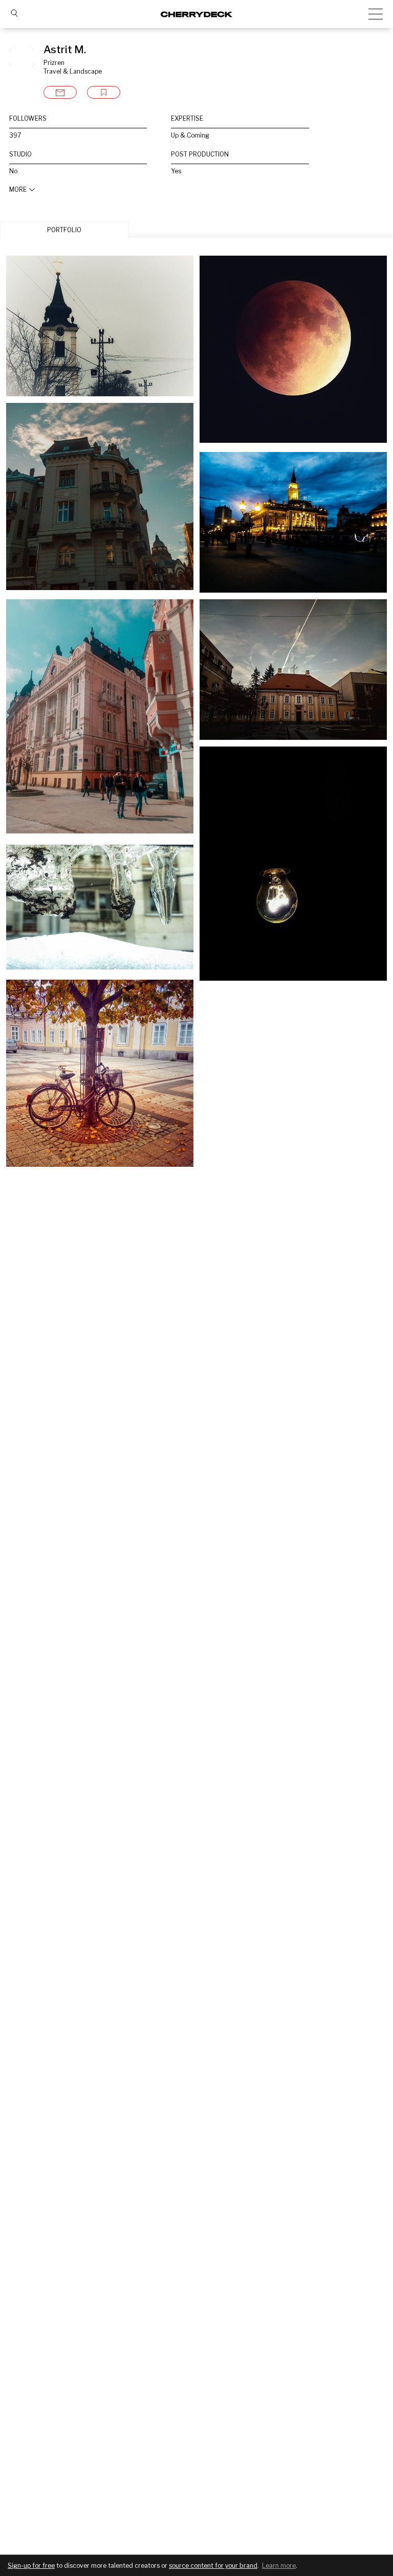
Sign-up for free (31, 2566)
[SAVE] (104, 92)
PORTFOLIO (64, 230)
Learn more (279, 2566)
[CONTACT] (60, 92)
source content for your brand (213, 2566)
